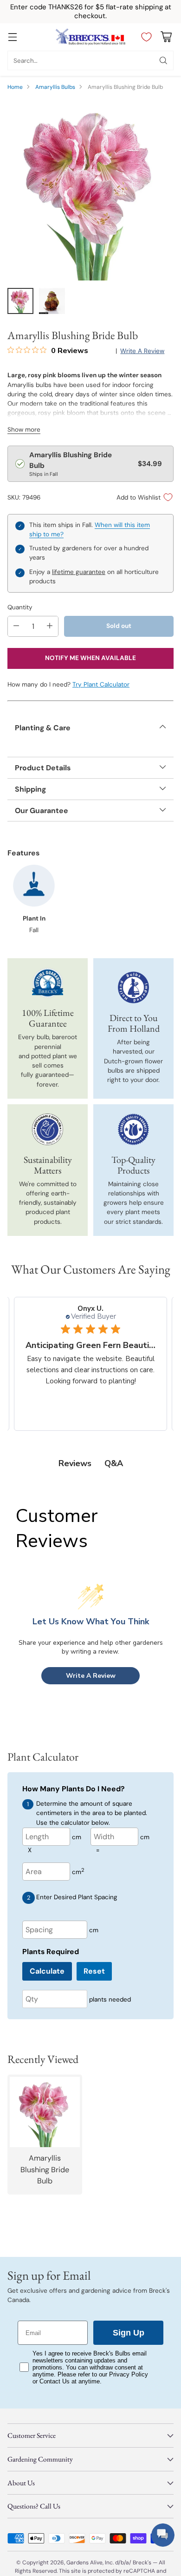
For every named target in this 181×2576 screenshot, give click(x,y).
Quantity (20, 607)
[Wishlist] (144, 37)
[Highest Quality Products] (134, 1129)
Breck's (142, 2563)
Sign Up (129, 2333)
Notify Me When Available (90, 658)
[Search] (163, 60)
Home (15, 87)
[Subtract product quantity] (16, 626)
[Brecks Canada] (90, 37)
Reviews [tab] (75, 1463)
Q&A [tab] (114, 1463)
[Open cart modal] (166, 37)
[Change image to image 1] (20, 301)
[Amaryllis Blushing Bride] (90, 190)
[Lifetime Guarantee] (48, 983)
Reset (94, 1971)
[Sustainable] (48, 1129)
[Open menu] (12, 37)
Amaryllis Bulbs (55, 87)
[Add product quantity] (50, 626)
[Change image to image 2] (52, 301)
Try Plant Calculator (101, 684)
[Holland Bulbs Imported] (134, 988)
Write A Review (91, 1676)
